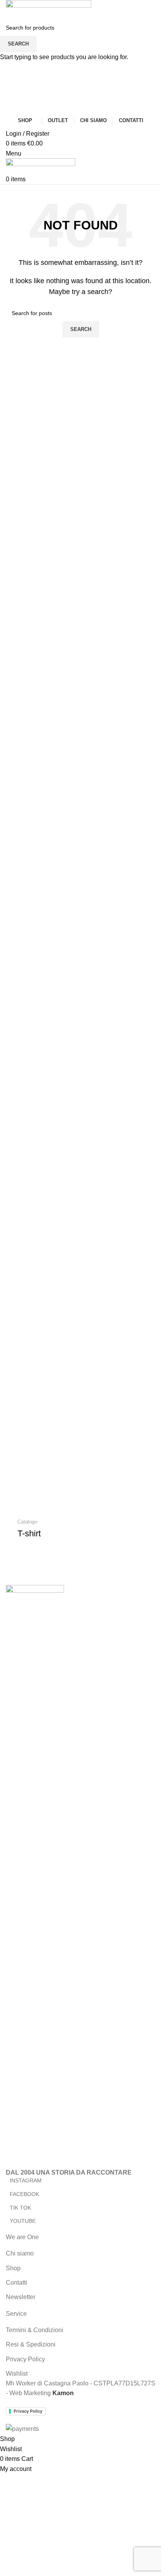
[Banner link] (81, 1529)
